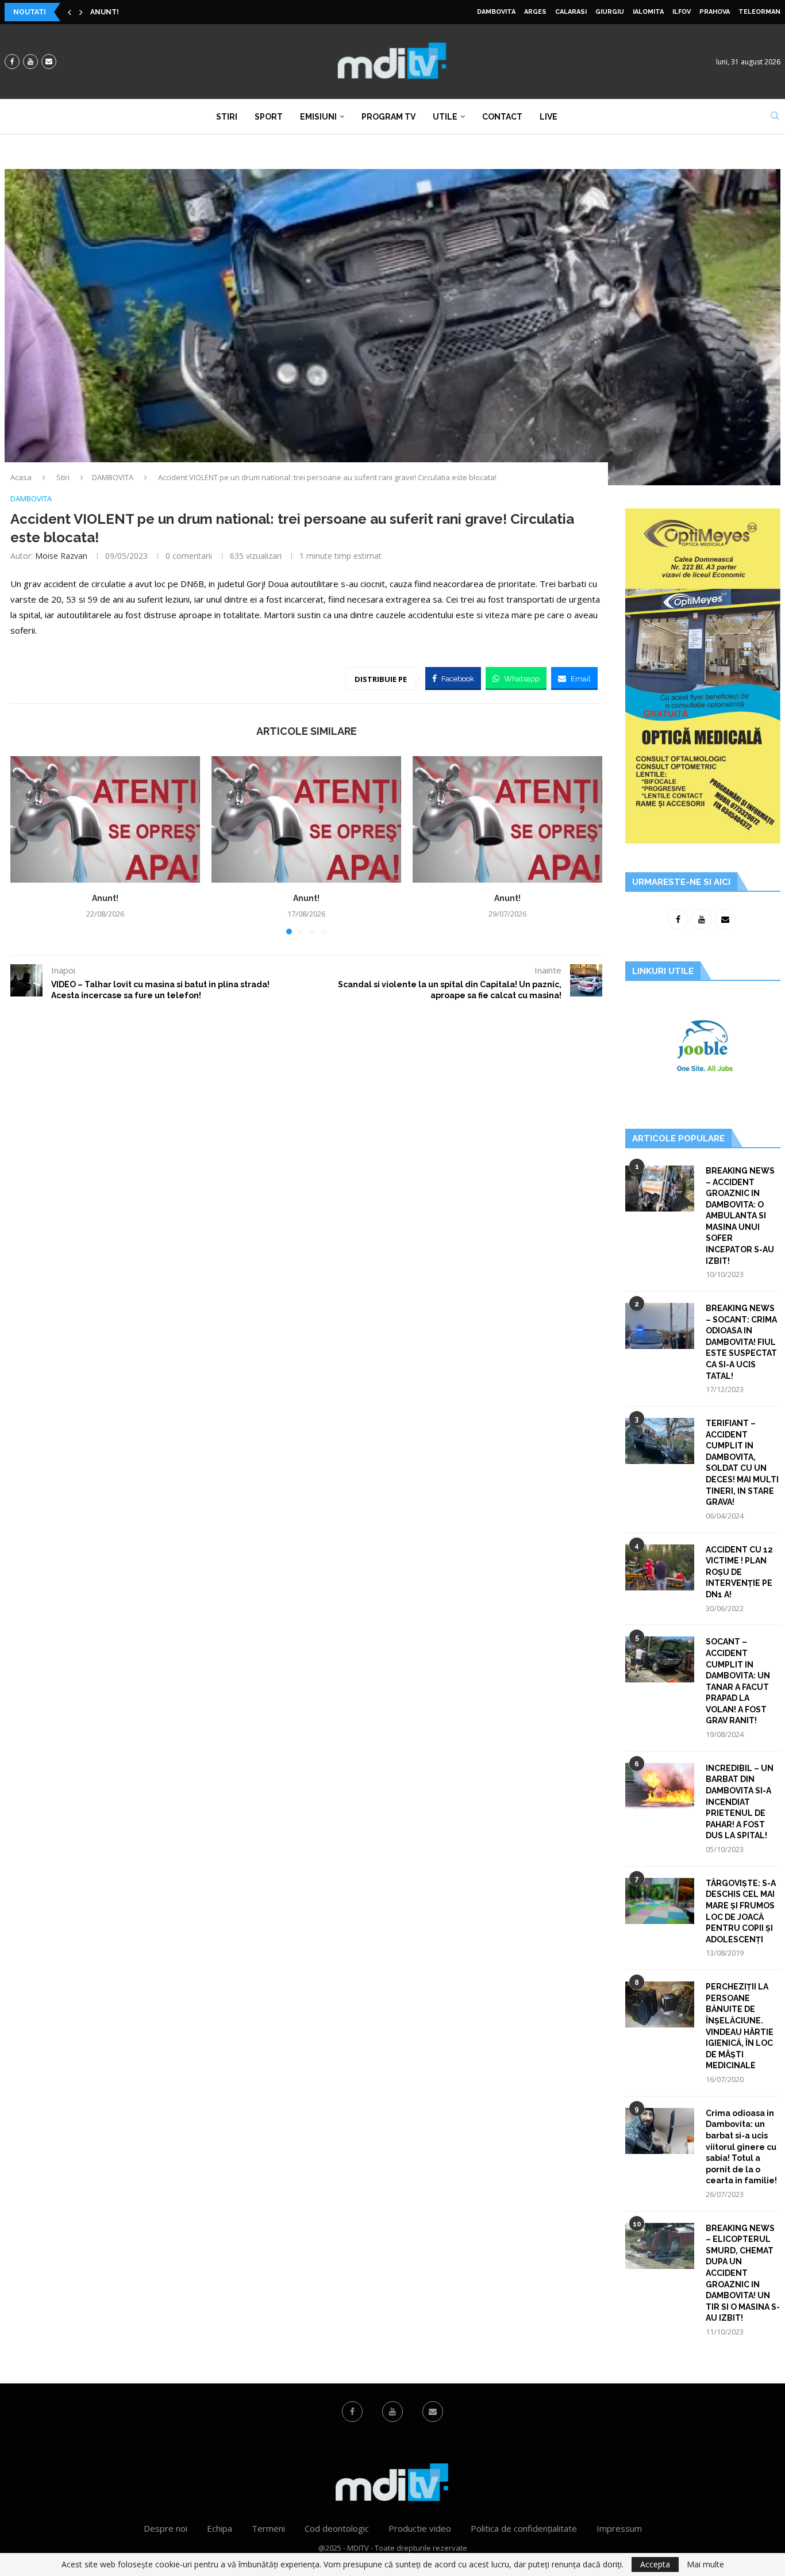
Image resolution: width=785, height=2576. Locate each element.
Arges (535, 12)
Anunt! (105, 12)
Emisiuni (318, 117)
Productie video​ (420, 2528)
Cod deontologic (337, 2528)
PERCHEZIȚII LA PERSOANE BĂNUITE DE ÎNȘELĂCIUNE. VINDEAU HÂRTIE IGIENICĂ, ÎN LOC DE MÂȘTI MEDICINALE (740, 2026)
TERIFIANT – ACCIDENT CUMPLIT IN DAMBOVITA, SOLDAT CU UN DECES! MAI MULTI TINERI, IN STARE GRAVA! (742, 1463)
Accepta (655, 2564)
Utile (445, 117)
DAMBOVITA (496, 12)
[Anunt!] (105, 819)
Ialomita (648, 12)
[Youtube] (30, 62)
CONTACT (502, 117)
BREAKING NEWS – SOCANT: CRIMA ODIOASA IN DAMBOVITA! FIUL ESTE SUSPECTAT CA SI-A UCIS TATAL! (741, 1342)
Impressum (619, 2528)
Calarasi (571, 12)
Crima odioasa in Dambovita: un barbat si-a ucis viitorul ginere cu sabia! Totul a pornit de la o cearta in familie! (741, 2147)
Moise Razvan (61, 556)
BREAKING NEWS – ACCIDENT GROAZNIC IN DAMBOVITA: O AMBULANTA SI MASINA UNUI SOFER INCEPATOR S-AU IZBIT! (740, 1216)
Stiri (227, 117)
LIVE (549, 117)
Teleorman (759, 12)
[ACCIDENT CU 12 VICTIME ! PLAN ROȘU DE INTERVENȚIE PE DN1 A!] (660, 1567)
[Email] (49, 62)
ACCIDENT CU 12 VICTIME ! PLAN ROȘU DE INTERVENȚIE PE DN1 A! (739, 1572)
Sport (269, 117)
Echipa (220, 2528)
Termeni (268, 2528)
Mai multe (705, 2564)
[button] (70, 12)
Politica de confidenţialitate (524, 2528)
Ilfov (682, 12)
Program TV (388, 117)
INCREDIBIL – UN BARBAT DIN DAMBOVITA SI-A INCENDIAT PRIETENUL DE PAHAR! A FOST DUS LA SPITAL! (740, 1802)
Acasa (21, 477)
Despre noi (166, 2528)
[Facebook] (12, 62)
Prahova (715, 12)
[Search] (775, 117)
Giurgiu (610, 12)
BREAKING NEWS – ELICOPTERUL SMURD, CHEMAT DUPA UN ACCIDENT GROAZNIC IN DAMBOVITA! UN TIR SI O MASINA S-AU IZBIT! (743, 2273)
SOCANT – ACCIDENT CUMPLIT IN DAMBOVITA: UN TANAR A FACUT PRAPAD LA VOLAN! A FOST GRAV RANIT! (738, 1681)
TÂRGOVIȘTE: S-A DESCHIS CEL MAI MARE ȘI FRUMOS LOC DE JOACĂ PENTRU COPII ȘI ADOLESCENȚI (741, 1911)
